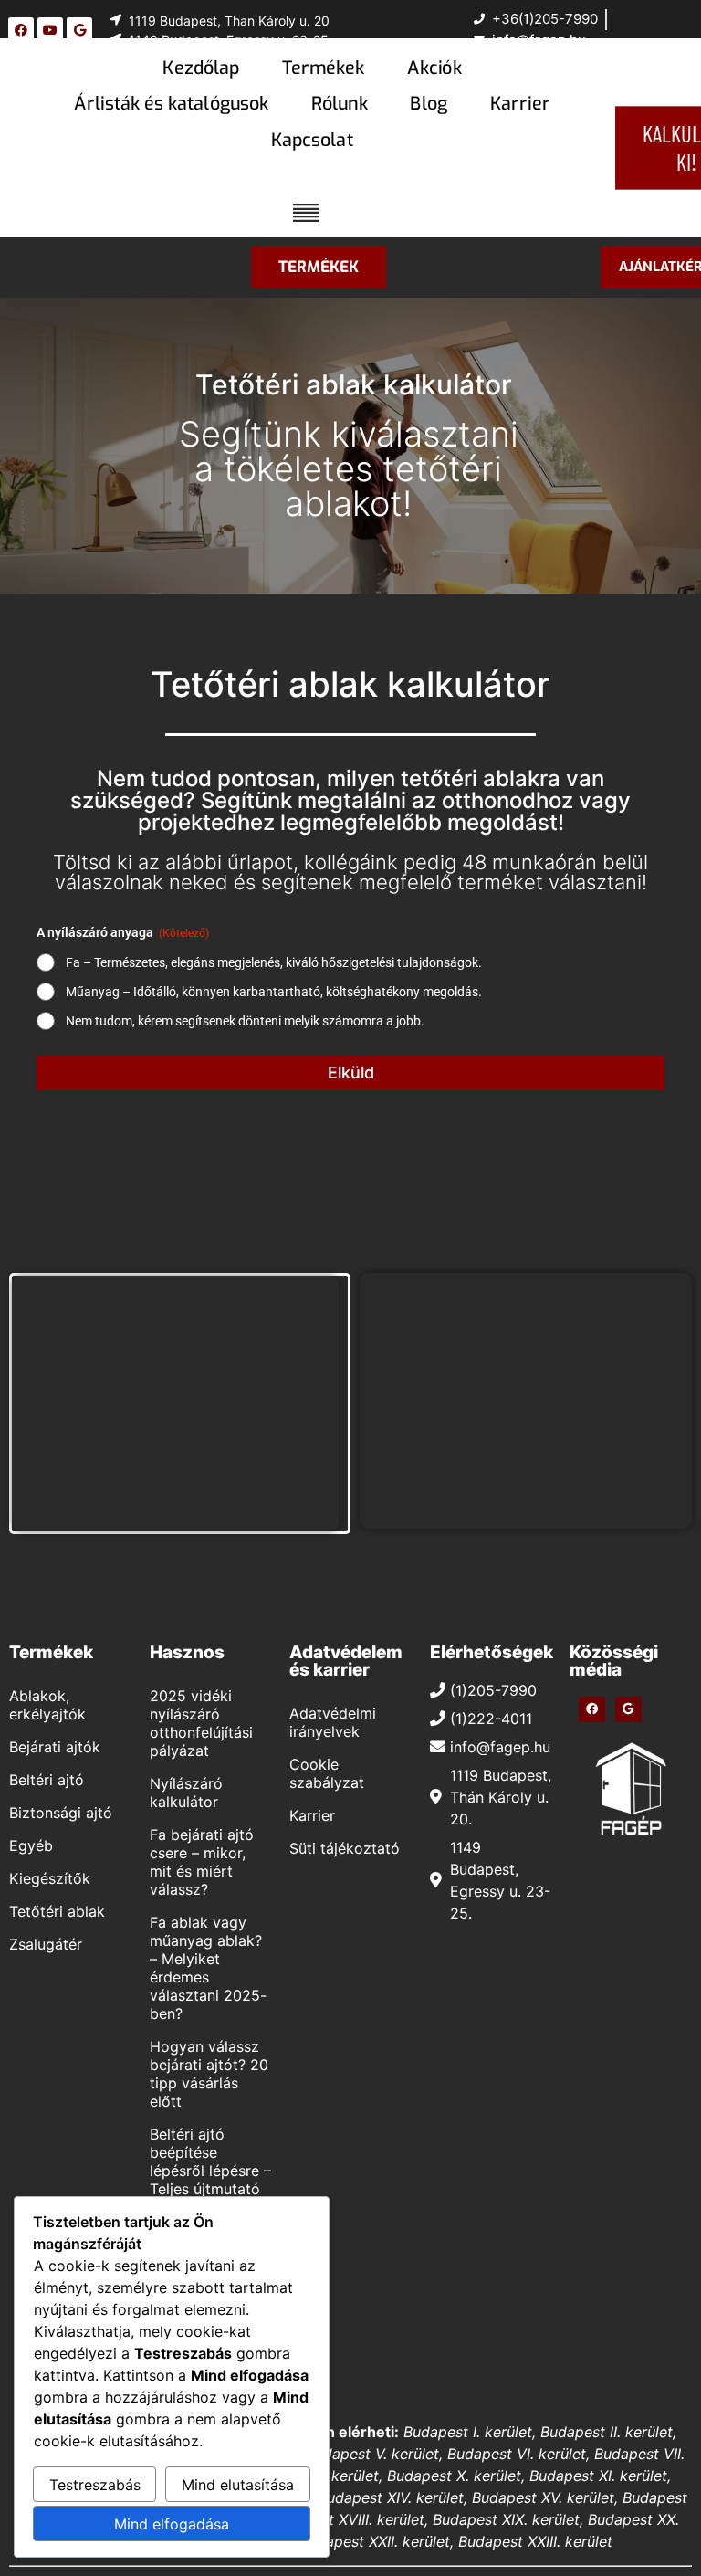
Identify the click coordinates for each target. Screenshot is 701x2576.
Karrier (520, 103)
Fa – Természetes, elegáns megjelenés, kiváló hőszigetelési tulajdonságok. (274, 962)
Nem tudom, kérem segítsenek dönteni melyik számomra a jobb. (245, 1021)
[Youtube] (50, 30)
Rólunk (340, 103)
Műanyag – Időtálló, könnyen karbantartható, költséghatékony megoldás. (274, 992)
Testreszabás (95, 2485)
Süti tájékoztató (345, 1848)
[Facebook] (21, 30)
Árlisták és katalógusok (171, 103)
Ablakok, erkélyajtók (47, 1705)
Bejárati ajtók (55, 1747)
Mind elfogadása (172, 2524)
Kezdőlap (201, 68)
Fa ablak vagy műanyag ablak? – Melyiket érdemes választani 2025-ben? (208, 1968)
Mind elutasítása (238, 2485)
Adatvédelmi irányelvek (333, 1722)
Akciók (434, 68)
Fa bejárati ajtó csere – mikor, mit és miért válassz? (202, 1862)
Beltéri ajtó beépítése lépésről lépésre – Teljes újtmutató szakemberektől (210, 2171)
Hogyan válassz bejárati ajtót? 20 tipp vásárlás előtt (209, 2074)
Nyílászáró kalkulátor (186, 1793)
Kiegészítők (50, 1878)
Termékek (323, 68)
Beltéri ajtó (47, 1780)
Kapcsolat (312, 140)
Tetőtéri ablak (57, 1911)
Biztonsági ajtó (61, 1813)
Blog (429, 103)
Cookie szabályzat (327, 1773)
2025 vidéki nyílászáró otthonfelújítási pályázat (201, 1723)
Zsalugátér (46, 1944)
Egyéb (31, 1845)
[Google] (79, 30)
